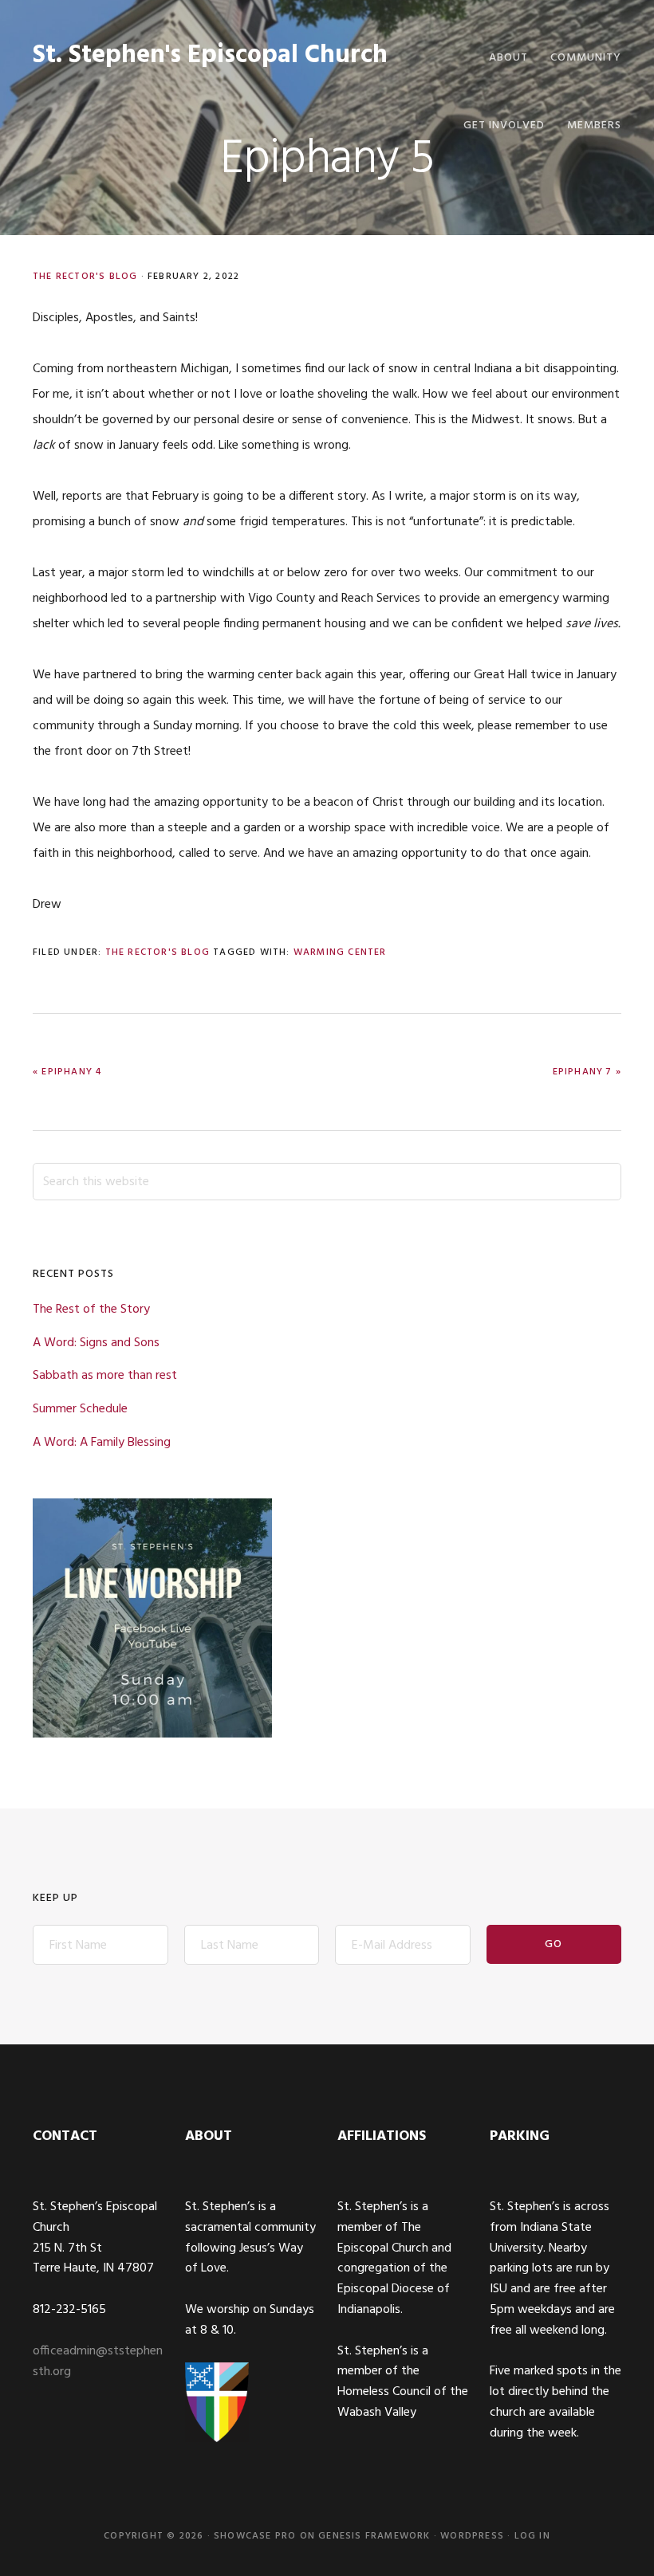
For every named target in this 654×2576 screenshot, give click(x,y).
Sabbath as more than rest (105, 1376)
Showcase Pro (255, 2536)
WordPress (472, 2536)
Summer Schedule (80, 1409)
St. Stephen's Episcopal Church (210, 55)
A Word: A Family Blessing (102, 1443)
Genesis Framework (374, 2536)
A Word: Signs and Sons (96, 1343)
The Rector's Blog (85, 277)
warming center (340, 952)
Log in (532, 2536)
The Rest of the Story (91, 1310)
